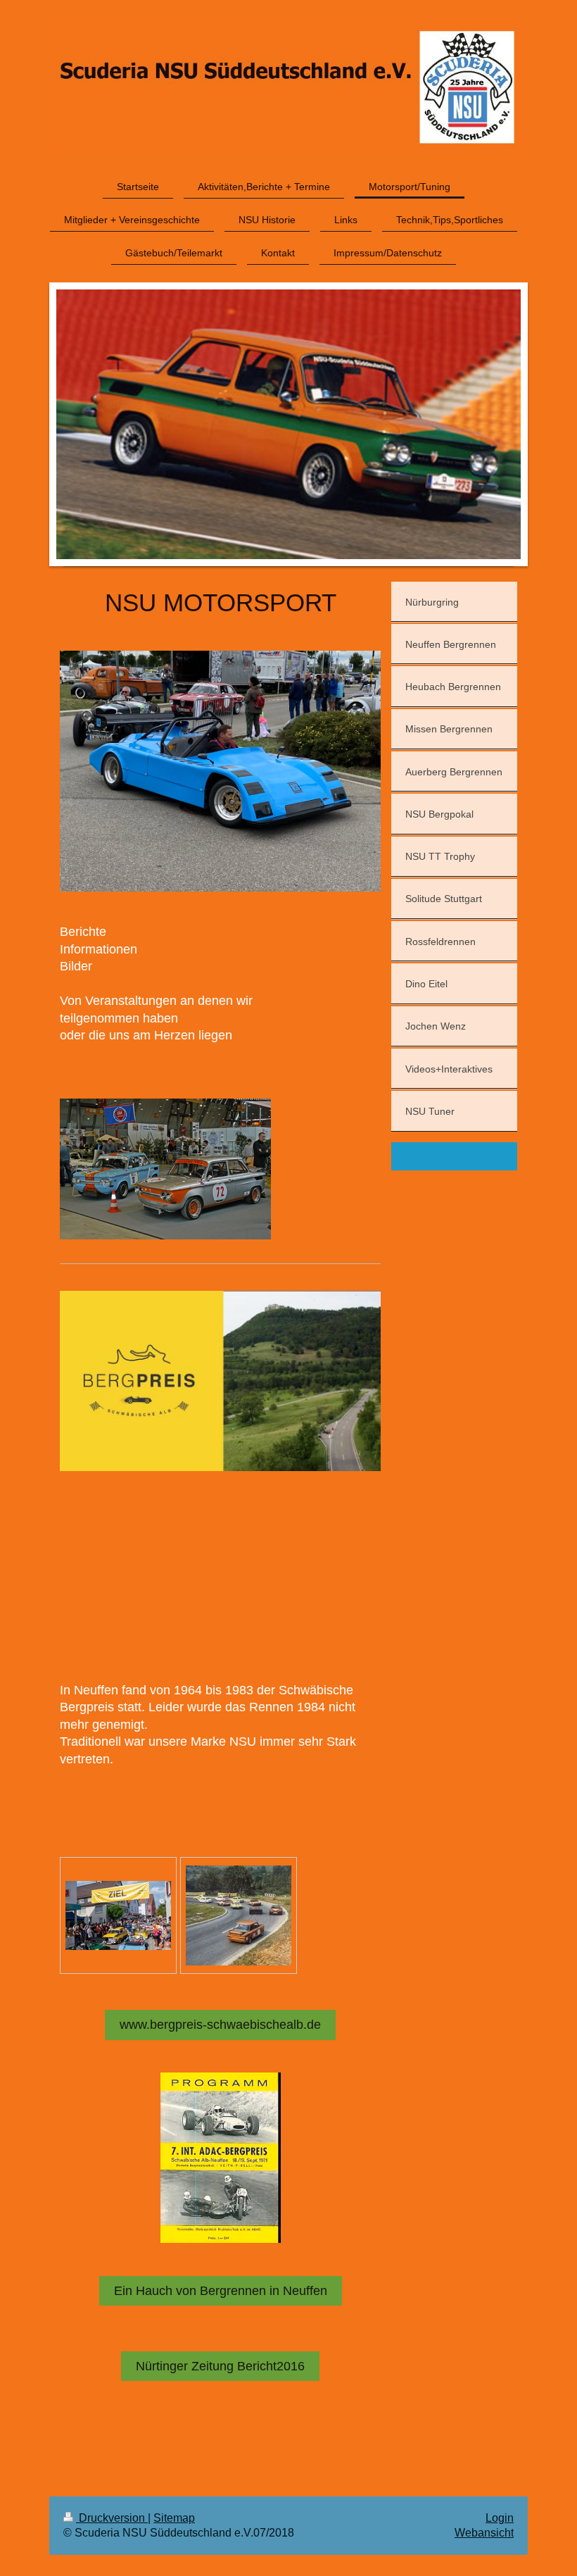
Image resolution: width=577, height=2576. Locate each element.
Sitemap (174, 2518)
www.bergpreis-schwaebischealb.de (220, 2025)
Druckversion (112, 2518)
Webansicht (484, 2533)
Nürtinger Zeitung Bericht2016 (220, 2366)
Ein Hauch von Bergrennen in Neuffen (221, 2291)
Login (500, 2518)
